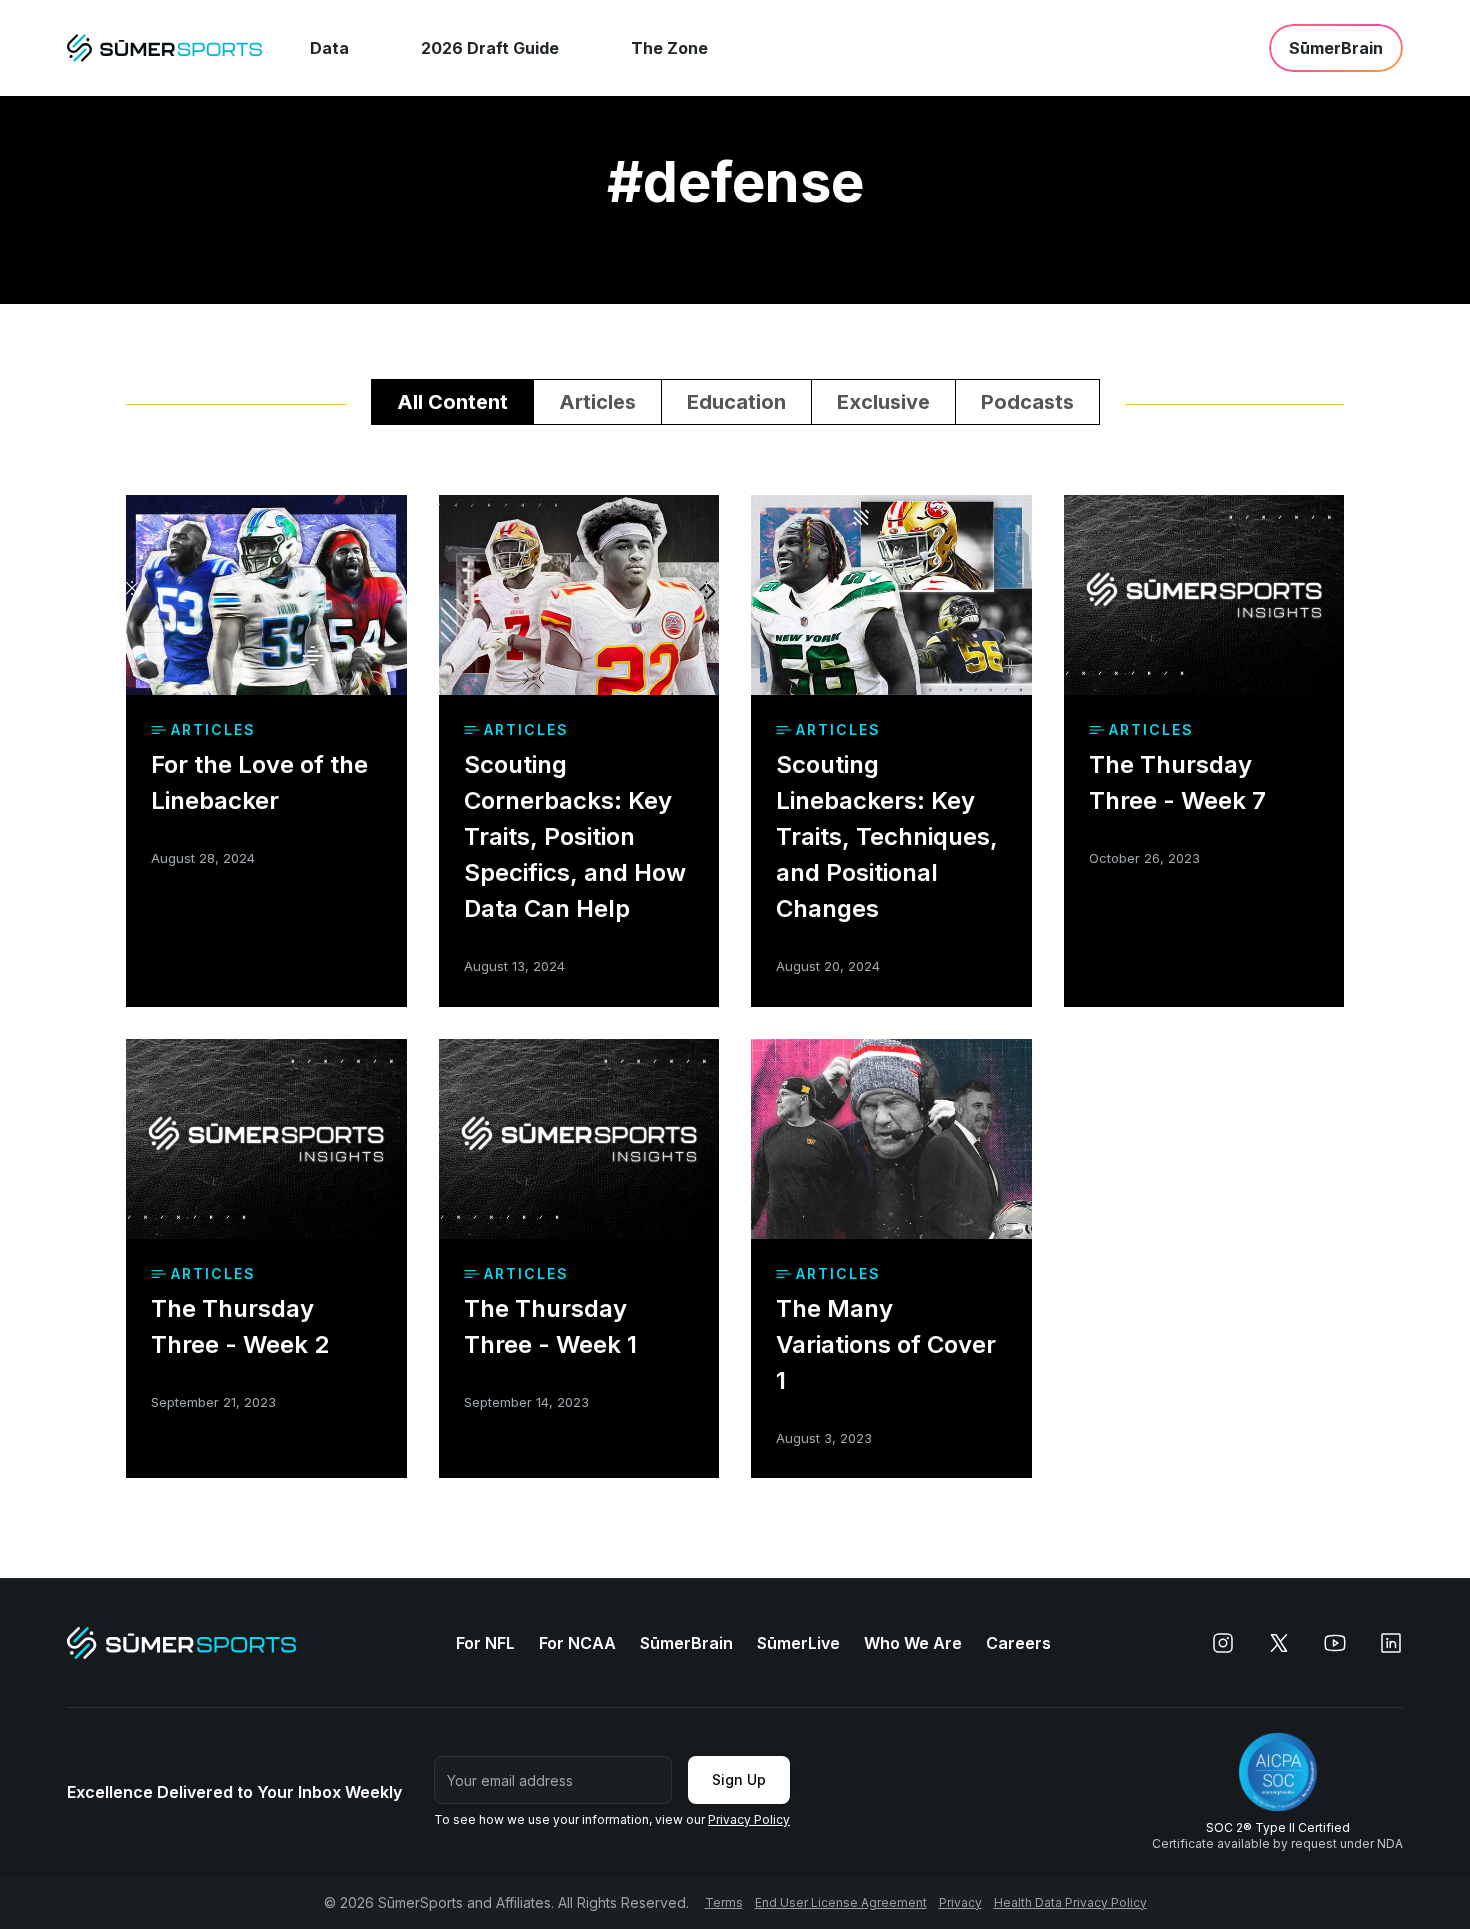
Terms (724, 1902)
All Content (452, 402)
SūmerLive (798, 1643)
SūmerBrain (686, 1643)
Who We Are (913, 1643)
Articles (597, 402)
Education (736, 402)
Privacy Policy (749, 1819)
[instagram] (1223, 1643)
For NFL (485, 1643)
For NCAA (577, 1643)
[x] (1279, 1643)
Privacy (960, 1902)
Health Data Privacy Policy (1070, 1902)
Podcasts (1027, 402)
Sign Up (739, 1779)
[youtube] (1335, 1643)
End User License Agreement (841, 1902)
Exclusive (883, 402)
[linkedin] (1391, 1643)
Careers (1018, 1643)
